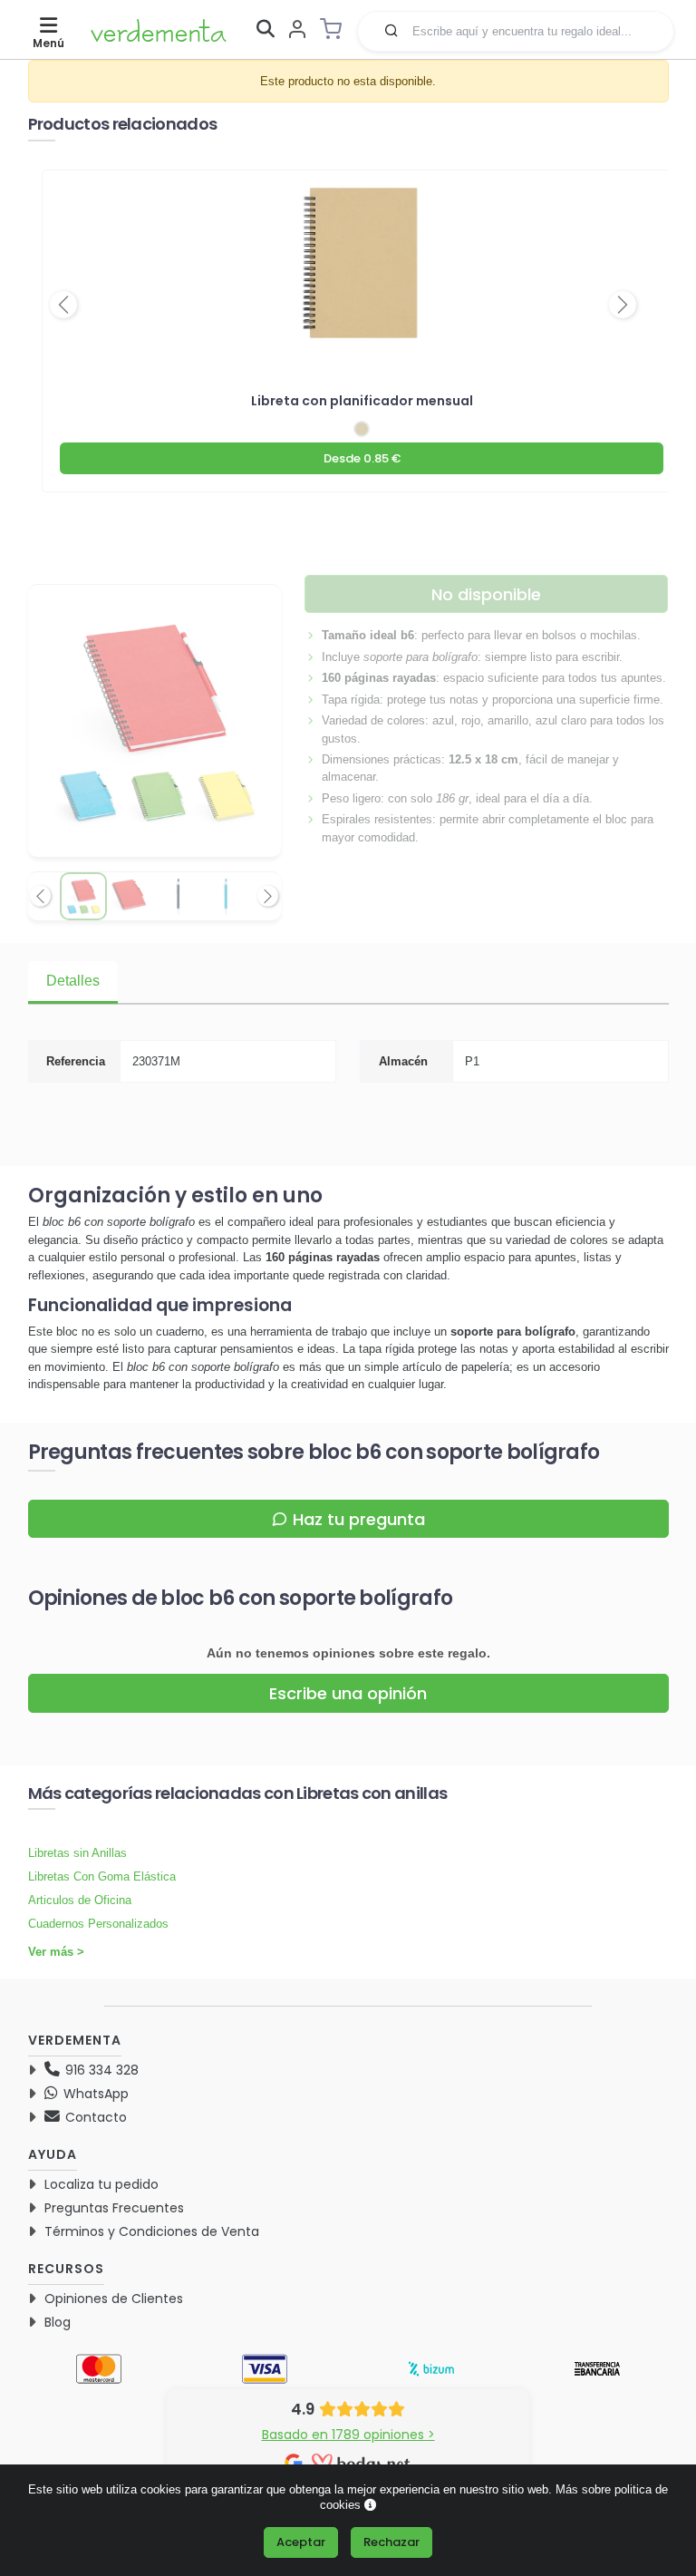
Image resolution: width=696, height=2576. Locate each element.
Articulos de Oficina (80, 1900)
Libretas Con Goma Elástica (102, 1876)
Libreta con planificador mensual (362, 401)
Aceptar (301, 2542)
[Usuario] (297, 30)
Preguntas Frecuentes (114, 2208)
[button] (391, 30)
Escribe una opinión (348, 1693)
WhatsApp (94, 2094)
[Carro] (336, 29)
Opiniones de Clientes (114, 2299)
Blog (58, 2322)
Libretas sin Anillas (77, 1853)
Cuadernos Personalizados (98, 1924)
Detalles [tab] (73, 981)
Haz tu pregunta (359, 1519)
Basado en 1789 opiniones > (348, 2435)
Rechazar (391, 2542)
